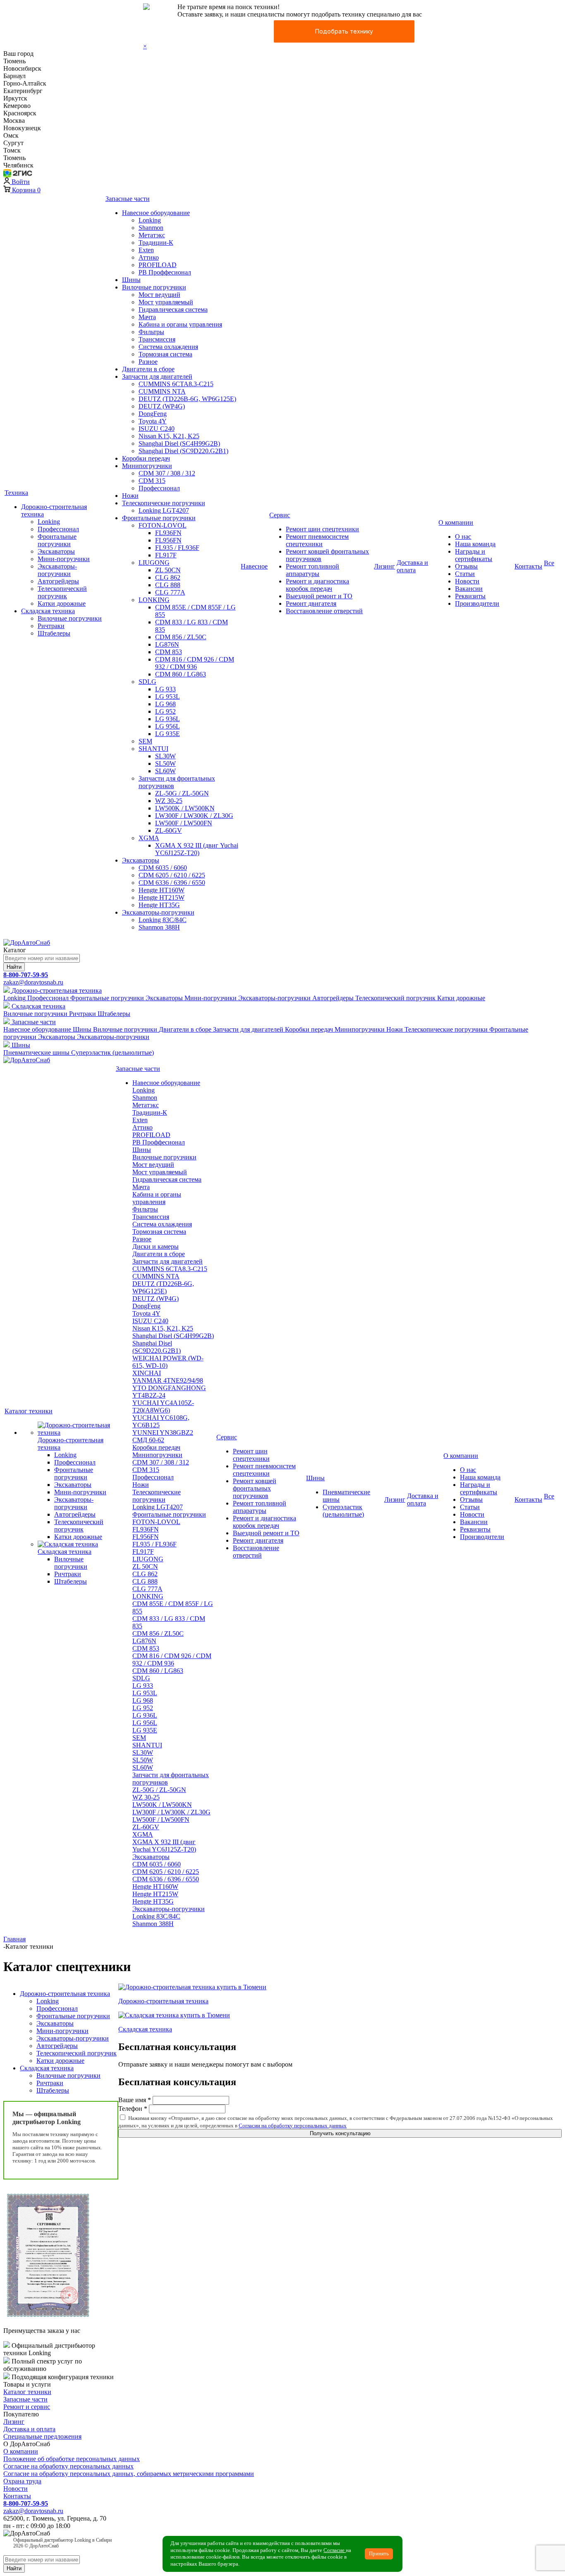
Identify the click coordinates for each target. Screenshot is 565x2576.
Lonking (144, 1090)
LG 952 (143, 1708)
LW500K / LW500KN (162, 1805)
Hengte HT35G (153, 1901)
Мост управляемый (160, 1172)
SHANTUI (147, 1745)
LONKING (148, 1596)
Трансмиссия (151, 1217)
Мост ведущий (153, 1165)
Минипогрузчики (157, 1455)
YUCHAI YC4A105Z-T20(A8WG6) (163, 1406)
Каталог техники (27, 2392)
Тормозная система (159, 1232)
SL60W (143, 1767)
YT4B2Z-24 (149, 1395)
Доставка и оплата (29, 2429)
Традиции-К (150, 1112)
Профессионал (153, 1477)
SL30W (143, 1753)
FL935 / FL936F (154, 1544)
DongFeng (146, 1306)
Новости (16, 2489)
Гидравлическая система (167, 1179)
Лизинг (14, 2422)
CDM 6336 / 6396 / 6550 (166, 1879)
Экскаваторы (151, 1857)
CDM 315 (146, 1470)
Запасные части (25, 2399)
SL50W (143, 1760)
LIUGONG (148, 1559)
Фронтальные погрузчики (169, 1514)
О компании (21, 2451)
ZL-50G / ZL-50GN (159, 1790)
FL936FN (146, 1529)
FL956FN (146, 1537)
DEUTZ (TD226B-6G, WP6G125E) (163, 1287)
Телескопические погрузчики (157, 1496)
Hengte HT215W (155, 1894)
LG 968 (143, 1700)
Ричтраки (50, 2083)
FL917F (143, 1552)
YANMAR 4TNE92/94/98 (168, 1380)
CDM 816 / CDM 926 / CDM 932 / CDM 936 (172, 1660)
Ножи (141, 1485)
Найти (14, 967)
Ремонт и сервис (27, 2407)
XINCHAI (147, 1373)
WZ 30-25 (146, 1797)
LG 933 (143, 1686)
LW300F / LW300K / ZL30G (171, 1812)
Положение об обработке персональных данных (72, 2459)
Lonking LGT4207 (158, 1507)
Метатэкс (146, 1105)
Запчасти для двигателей (168, 1261)
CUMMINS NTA (156, 1276)
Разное (142, 1239)
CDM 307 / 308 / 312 (161, 1462)
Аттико (142, 1127)
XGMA (143, 1834)
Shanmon (145, 1098)
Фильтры (145, 1209)
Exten (140, 1120)
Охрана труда (22, 2481)
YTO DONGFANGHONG (169, 1388)
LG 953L (145, 1693)
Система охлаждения (162, 1224)
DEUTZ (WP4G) (156, 1299)
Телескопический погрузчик (77, 2053)
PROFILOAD (151, 1135)
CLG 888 (145, 1581)
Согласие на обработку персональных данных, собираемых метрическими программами (129, 2474)
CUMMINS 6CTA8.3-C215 (170, 1269)
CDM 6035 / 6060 (157, 1864)
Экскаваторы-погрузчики (169, 1909)
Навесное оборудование (166, 1083)
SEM (139, 1738)
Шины (142, 1150)
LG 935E (145, 1730)
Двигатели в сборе (159, 1254)
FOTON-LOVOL (156, 1522)
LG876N (144, 1641)
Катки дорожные (60, 2061)
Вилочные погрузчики (164, 1157)
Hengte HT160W (155, 1887)
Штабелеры (53, 2090)
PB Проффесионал (159, 1142)
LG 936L (145, 1715)
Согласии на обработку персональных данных (293, 2126)
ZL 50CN (145, 1566)
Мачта (141, 1187)
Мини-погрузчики (62, 2031)
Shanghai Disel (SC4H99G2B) (173, 1336)
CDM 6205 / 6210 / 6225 (166, 1872)
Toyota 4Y (146, 1313)
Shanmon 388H (153, 1924)
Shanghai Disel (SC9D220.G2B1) (157, 1347)
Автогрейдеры (57, 2046)
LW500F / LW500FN (161, 1820)
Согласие (335, 2550)
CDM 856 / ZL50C (158, 1633)
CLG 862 (145, 1574)
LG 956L (145, 1723)
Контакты (17, 2496)
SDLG (141, 1678)
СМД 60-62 (148, 1440)
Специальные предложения (42, 2436)
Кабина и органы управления (157, 1198)
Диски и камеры (156, 1246)
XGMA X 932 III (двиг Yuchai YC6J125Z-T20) (164, 1846)
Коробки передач (156, 1447)
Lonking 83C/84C (156, 1916)
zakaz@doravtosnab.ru (33, 982)
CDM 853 (146, 1648)
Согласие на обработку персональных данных (68, 2466)
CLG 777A (147, 1589)
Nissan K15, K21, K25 (163, 1328)
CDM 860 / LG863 (158, 1671)
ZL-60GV (146, 1827)
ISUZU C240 (150, 1321)
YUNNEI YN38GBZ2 (163, 1433)
